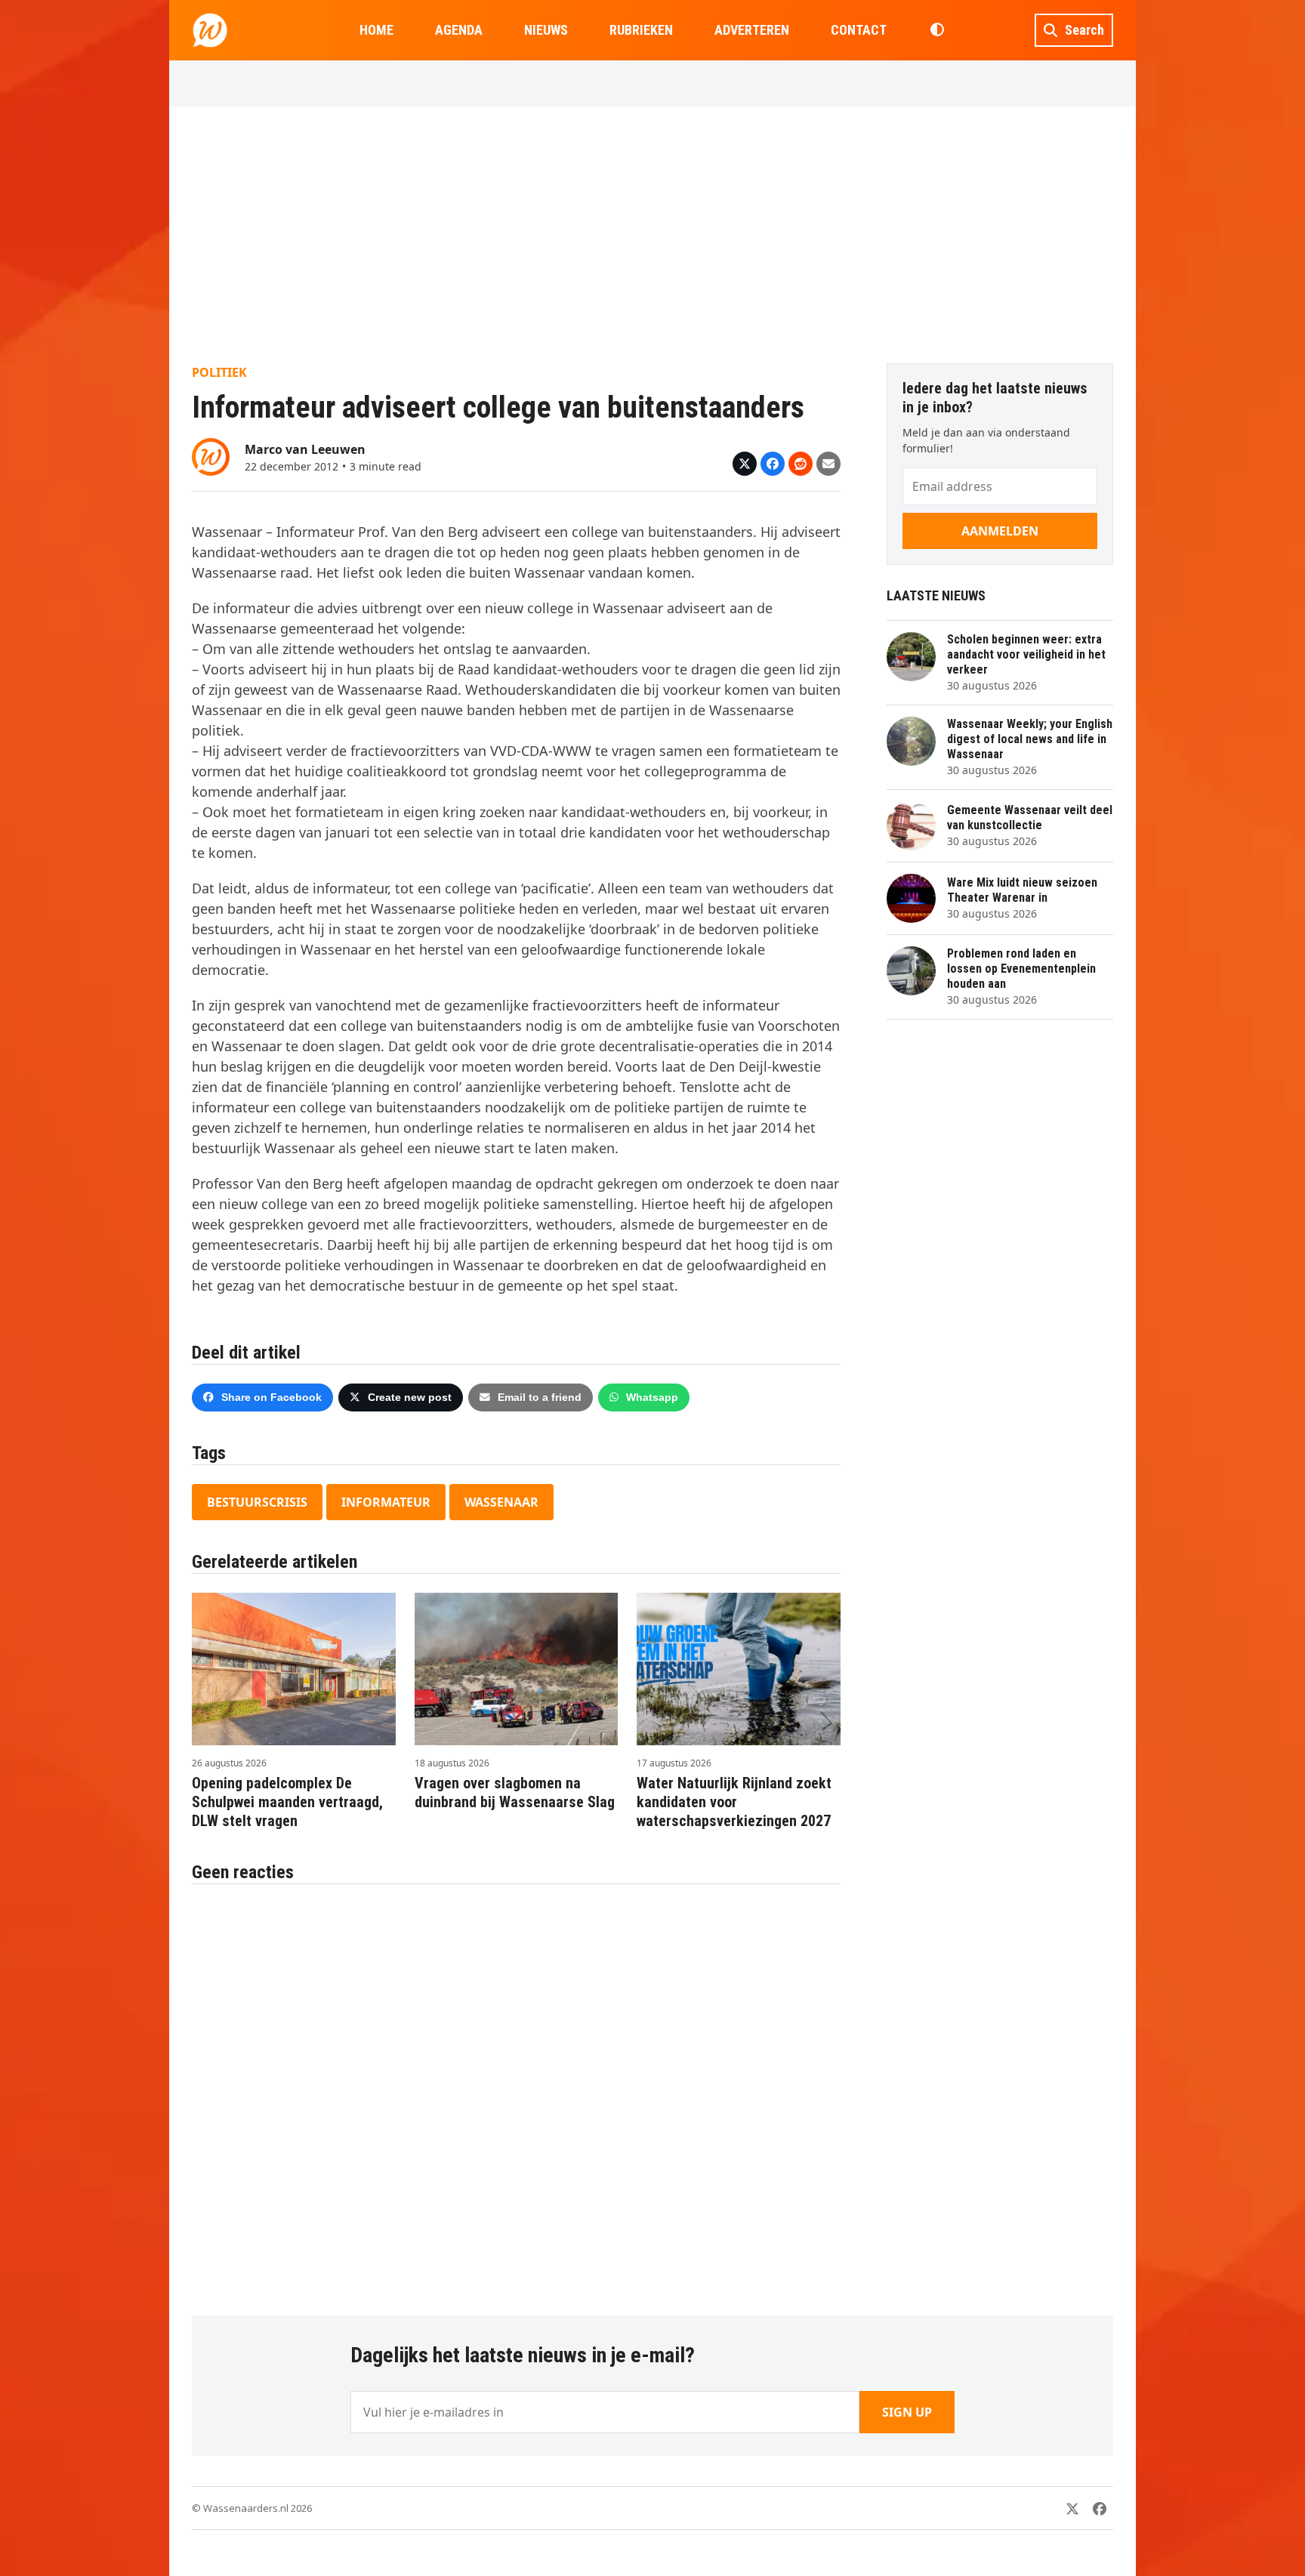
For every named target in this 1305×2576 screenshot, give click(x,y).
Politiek (219, 372)
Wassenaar (501, 1502)
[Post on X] (745, 464)
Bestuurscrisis (257, 1502)
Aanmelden (1000, 531)
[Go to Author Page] (211, 455)
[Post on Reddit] (801, 464)
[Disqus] (516, 2092)
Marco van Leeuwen (305, 449)
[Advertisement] (652, 235)
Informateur (386, 1502)
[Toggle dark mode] (937, 30)
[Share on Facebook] (773, 464)
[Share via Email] (828, 464)
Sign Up (907, 2412)
